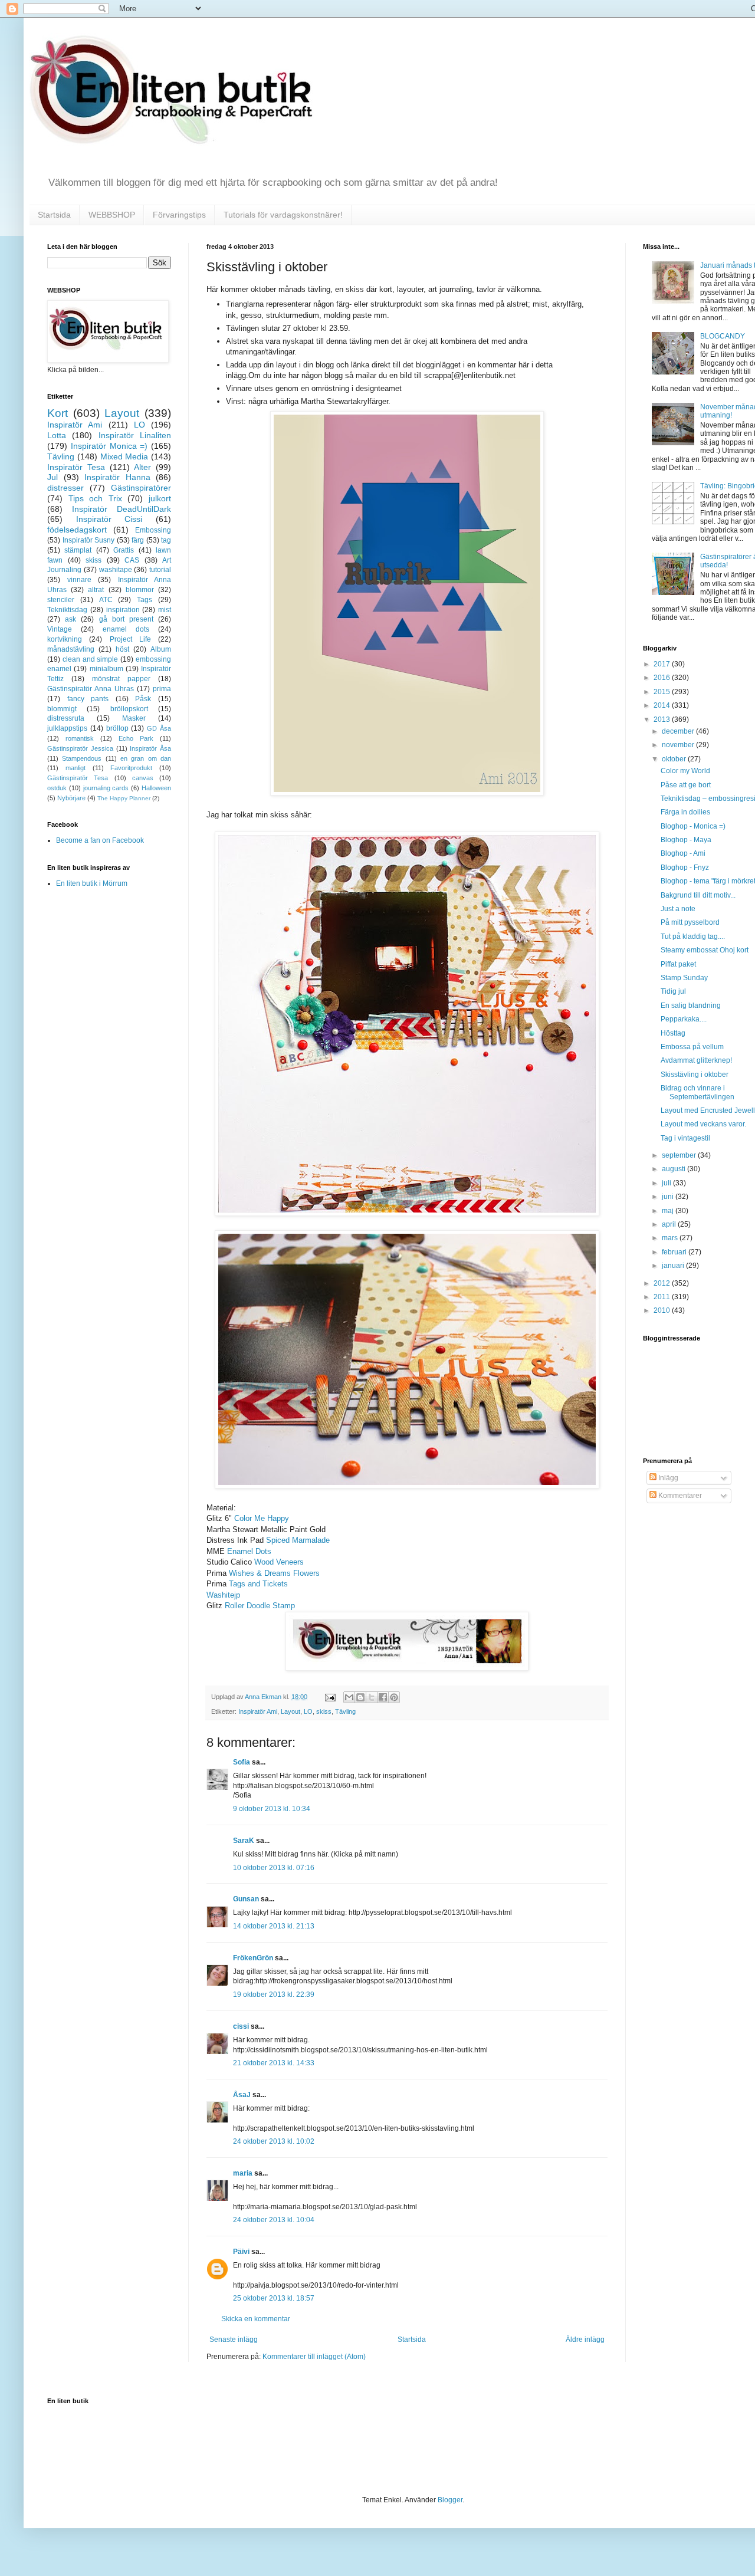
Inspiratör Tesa (76, 467)
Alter (142, 467)
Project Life (130, 639)
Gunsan (246, 1899)
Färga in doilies (685, 812)
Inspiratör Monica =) (109, 446)
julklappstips (67, 728)
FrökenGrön (253, 1958)
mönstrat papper (121, 679)
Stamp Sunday (684, 978)
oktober (675, 759)
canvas (143, 778)
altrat (96, 590)
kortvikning (65, 639)
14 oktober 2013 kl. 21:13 (274, 1926)
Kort (58, 413)
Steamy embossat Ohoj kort (705, 950)
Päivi (241, 2252)
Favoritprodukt (131, 768)
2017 (663, 664)
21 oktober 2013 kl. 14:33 (274, 2063)
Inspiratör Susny (89, 540)
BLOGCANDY (723, 336)
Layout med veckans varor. (703, 1124)
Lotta (57, 435)
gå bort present (126, 619)
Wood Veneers (279, 1562)
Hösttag (673, 1033)
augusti (674, 1169)
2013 (663, 719)
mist (165, 610)
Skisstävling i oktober (695, 1075)
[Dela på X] (372, 1697)
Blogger (450, 2500)
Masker (134, 718)
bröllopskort (129, 709)
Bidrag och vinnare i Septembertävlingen (697, 1092)
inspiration (123, 610)
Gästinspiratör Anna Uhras (91, 689)
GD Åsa (159, 728)
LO (308, 1711)
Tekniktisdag (67, 610)
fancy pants (88, 699)
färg (138, 540)
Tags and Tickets (258, 1584)
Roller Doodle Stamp (260, 1606)
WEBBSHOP (112, 215)
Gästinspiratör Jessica (80, 748)
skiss (324, 1711)
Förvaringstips (179, 215)
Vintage (60, 629)
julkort (160, 498)
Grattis (124, 550)
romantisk (80, 738)
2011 (663, 1297)
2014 (663, 705)
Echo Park (136, 738)
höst (122, 649)
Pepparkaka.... (684, 1019)
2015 (663, 692)
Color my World (685, 771)
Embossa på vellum (692, 1047)
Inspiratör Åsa (150, 748)
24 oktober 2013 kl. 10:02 (274, 2141)
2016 (663, 678)
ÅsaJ (242, 2095)
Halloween (156, 788)
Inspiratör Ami (258, 1711)
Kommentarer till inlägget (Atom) (314, 2357)
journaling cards (106, 788)
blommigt (62, 709)
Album (161, 649)
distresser (65, 488)
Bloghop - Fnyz (685, 868)
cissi (241, 2026)
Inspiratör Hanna (117, 477)
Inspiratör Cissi (109, 519)
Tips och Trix (95, 498)
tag (166, 540)
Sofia (242, 1762)
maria (243, 2173)
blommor (140, 590)
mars (671, 1238)
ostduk (57, 788)
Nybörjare (71, 798)
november (679, 745)
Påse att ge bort (686, 785)
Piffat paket (678, 964)
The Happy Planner (124, 798)
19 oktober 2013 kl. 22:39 (274, 1995)
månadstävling (71, 649)
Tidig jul (673, 991)
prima (162, 689)
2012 (663, 1283)
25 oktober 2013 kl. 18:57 (274, 2298)
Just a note (678, 909)
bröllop (117, 728)
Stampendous (82, 758)
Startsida (54, 215)
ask (70, 619)
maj (669, 1211)
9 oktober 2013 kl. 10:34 (272, 1809)
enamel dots (126, 629)
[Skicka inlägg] (330, 1697)
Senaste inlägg (234, 2340)
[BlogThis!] (360, 1697)
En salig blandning (691, 1006)
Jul (52, 477)
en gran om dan (146, 758)
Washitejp (223, 1595)
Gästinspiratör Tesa (78, 778)
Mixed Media (124, 456)
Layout (290, 1711)
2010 (663, 1310)
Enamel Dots (249, 1551)
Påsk (143, 699)
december (679, 731)
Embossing (153, 530)
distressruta (66, 718)
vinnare (79, 580)
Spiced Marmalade (298, 1540)
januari (674, 1266)
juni (669, 1197)
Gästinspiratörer (141, 488)
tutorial (160, 570)
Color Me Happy (262, 1518)
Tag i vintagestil (685, 1138)
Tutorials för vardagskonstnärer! (283, 215)
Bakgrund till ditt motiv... (698, 895)
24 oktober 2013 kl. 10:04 (274, 2220)
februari (675, 1252)
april (670, 1224)
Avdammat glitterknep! (696, 1060)
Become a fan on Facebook (100, 840)
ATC (106, 600)
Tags (145, 600)
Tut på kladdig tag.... (693, 937)
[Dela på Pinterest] (394, 1697)
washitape (116, 570)
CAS (132, 560)
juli (667, 1183)
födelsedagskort (77, 530)
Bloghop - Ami (683, 853)
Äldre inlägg (585, 2340)
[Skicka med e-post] (349, 1697)
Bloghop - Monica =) (693, 826)
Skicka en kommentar (256, 2319)
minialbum (106, 669)
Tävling (345, 1711)
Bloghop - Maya (686, 840)
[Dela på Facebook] (383, 1697)
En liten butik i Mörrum (92, 883)
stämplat (78, 550)
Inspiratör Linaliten (135, 435)
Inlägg (667, 1478)
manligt (75, 768)
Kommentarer (679, 1496)
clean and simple (91, 659)
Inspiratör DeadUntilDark (122, 509)
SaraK (244, 1841)
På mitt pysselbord (690, 922)
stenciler (61, 600)
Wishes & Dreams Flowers (274, 1573)
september (680, 1155)
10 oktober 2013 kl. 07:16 (274, 1868)
